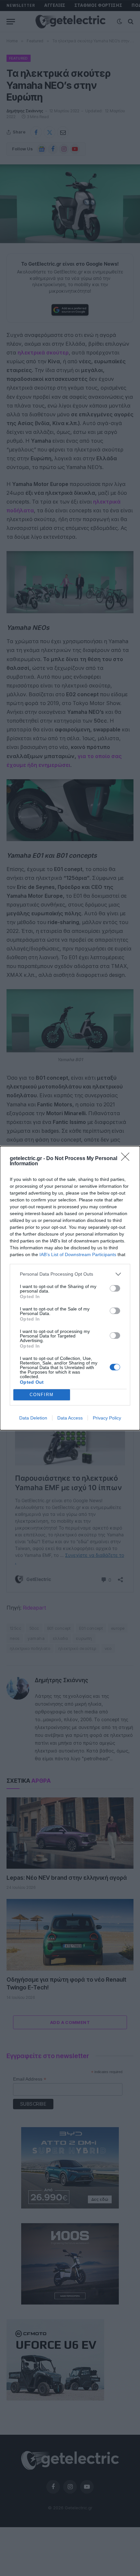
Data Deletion (33, 1418)
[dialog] (70, 1288)
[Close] (127, 1159)
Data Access (70, 1418)
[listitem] (70, 1274)
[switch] (115, 1288)
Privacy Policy (107, 1418)
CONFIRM (42, 1395)
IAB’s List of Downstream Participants (78, 1254)
